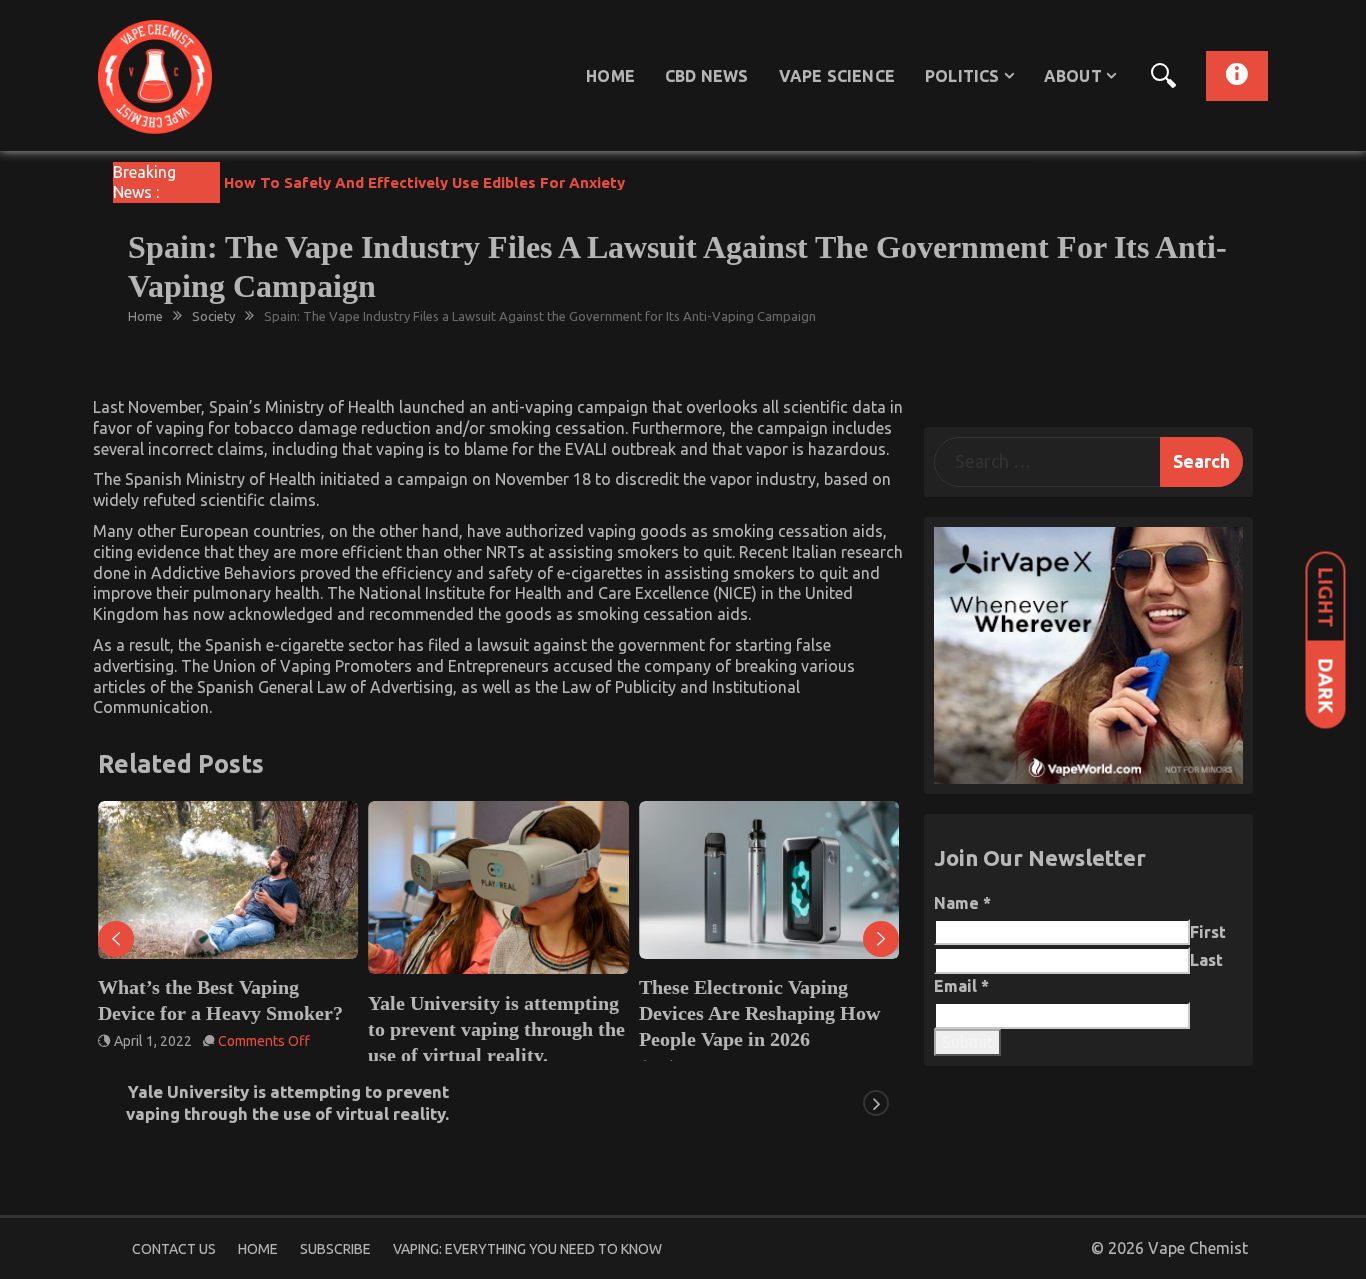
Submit (967, 1042)
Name (962, 903)
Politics (962, 76)
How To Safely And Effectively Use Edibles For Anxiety (424, 182)
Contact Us (174, 1249)
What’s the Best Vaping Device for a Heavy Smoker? (220, 1000)
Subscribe (335, 1249)
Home (610, 76)
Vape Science (837, 76)
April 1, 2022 (153, 1041)
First (1208, 932)
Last (1206, 960)
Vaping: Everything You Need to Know (527, 1249)
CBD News (707, 76)
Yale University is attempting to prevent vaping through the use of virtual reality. (496, 1029)
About (1073, 76)
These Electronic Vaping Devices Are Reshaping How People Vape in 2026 (759, 1013)
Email (961, 986)
